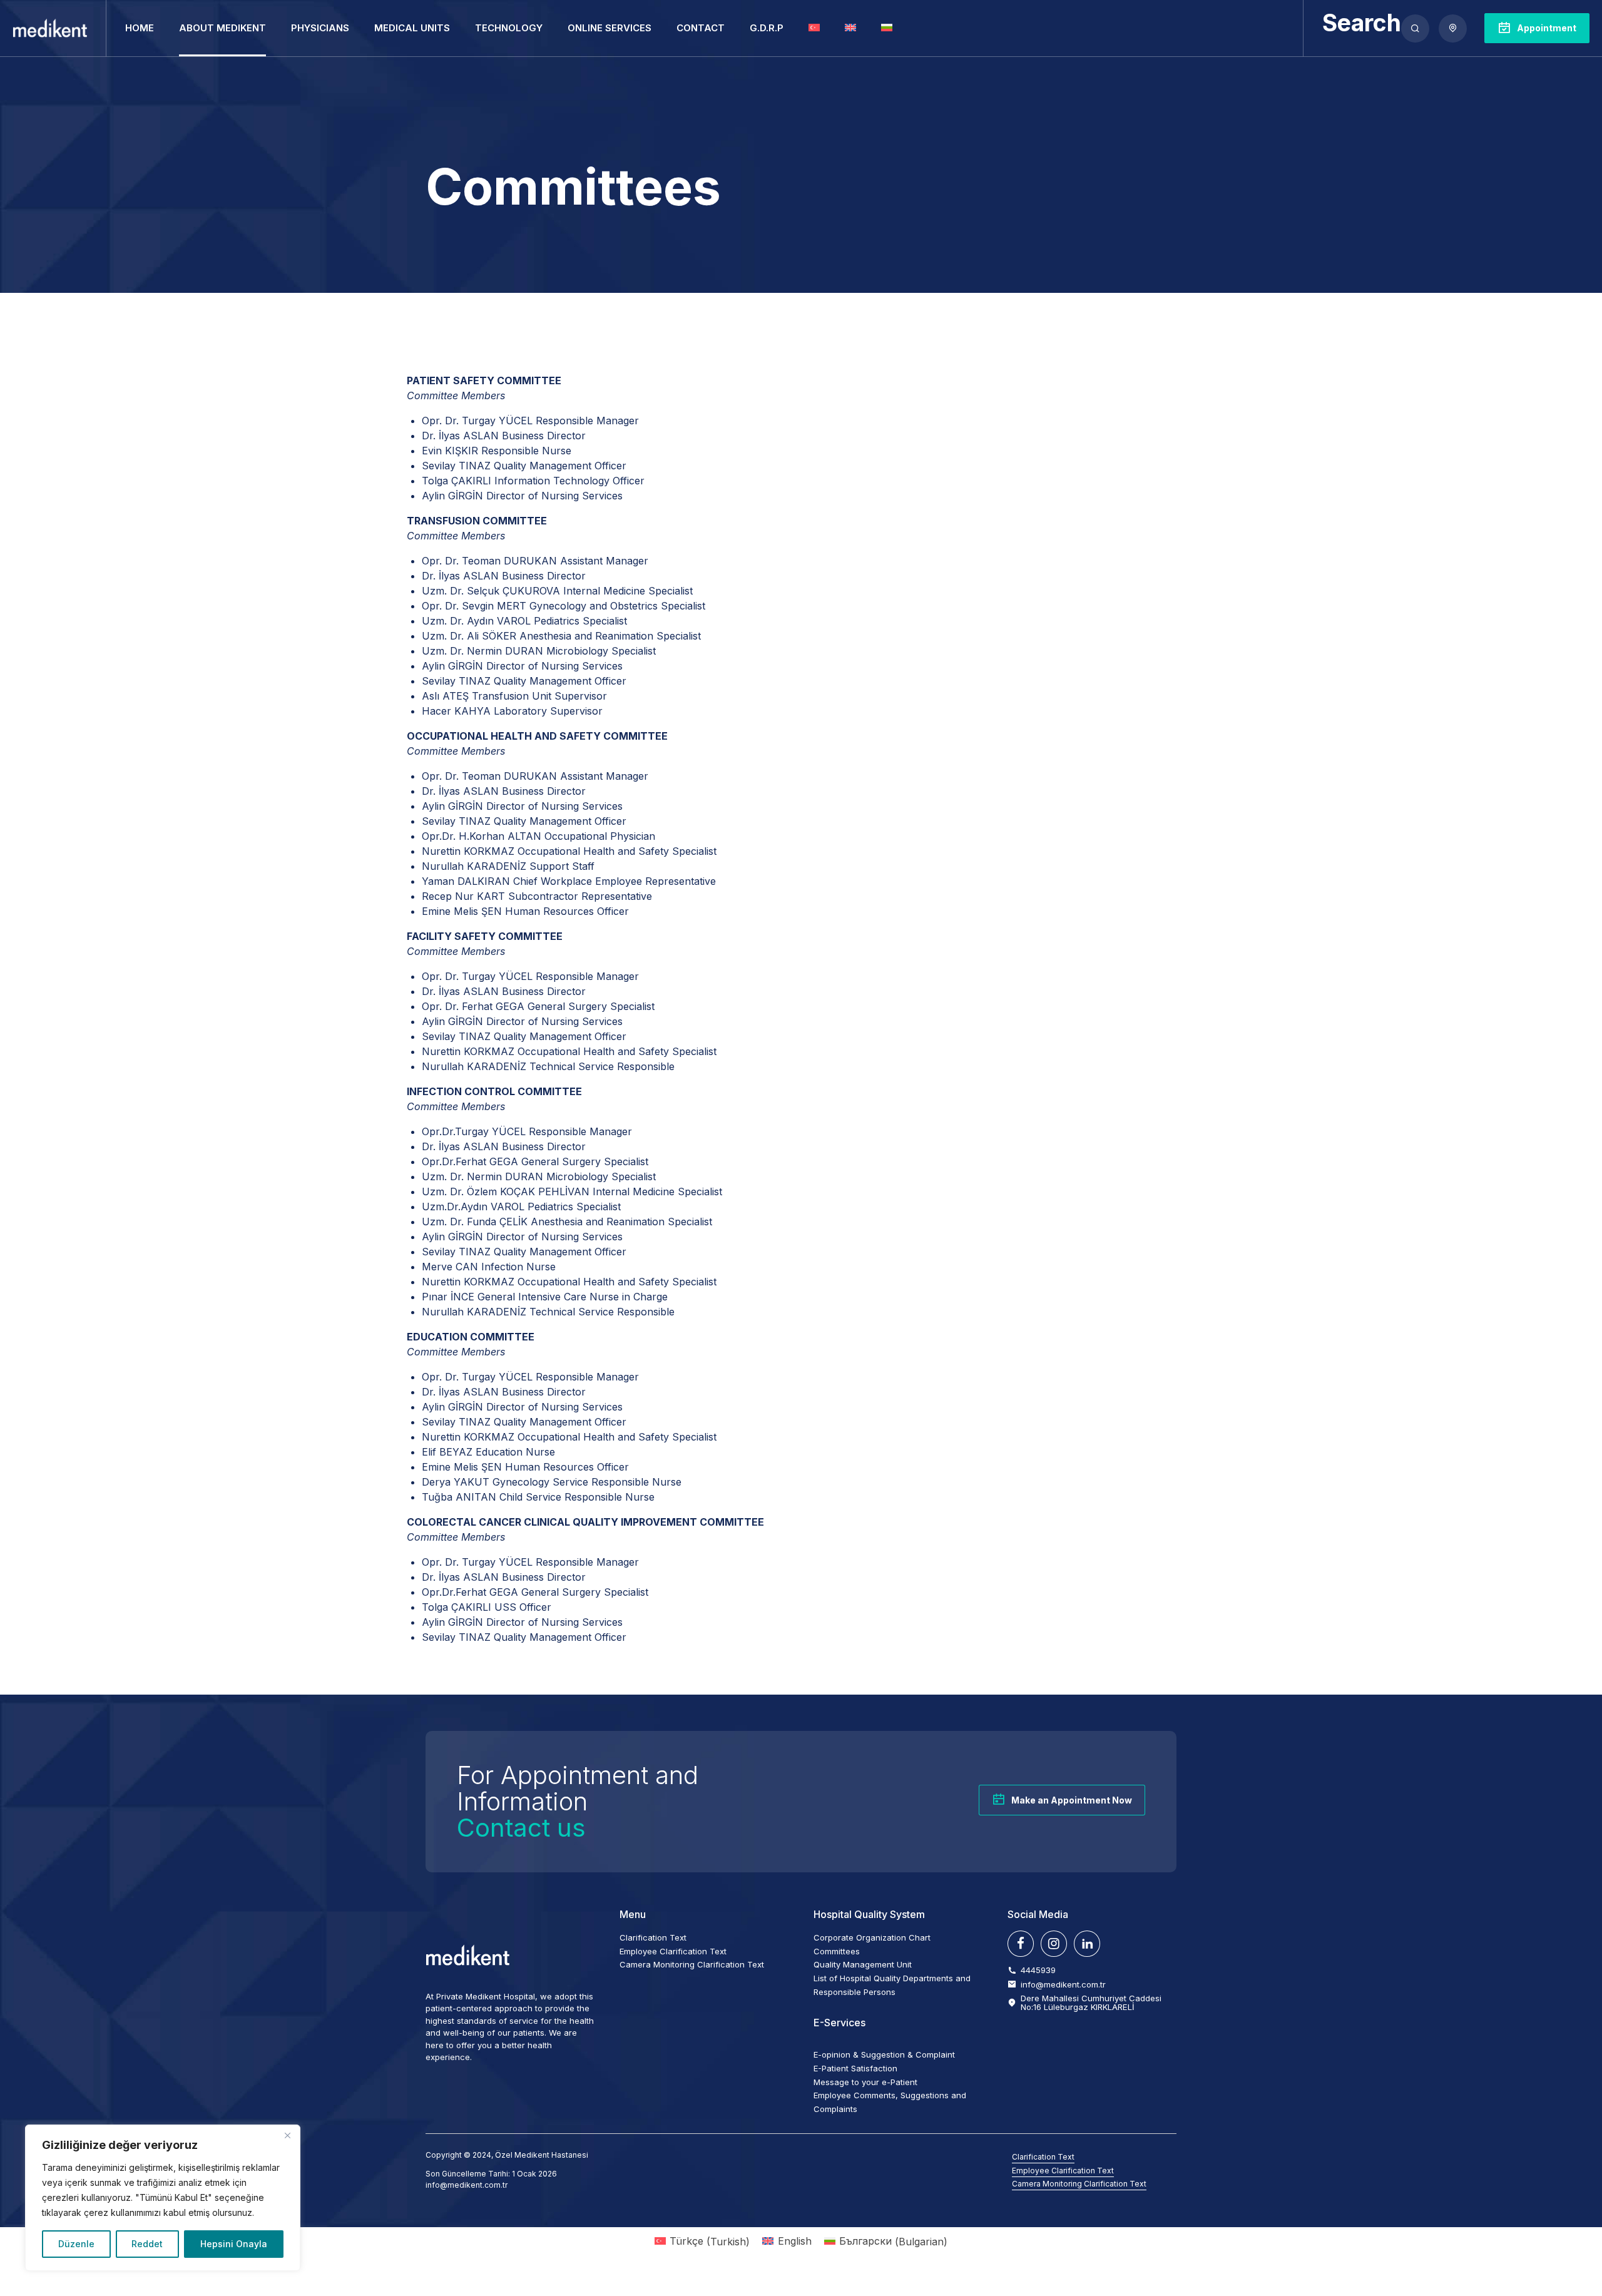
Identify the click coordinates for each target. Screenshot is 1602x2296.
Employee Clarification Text (673, 1951)
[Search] (1415, 28)
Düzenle (76, 2244)
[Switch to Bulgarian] (887, 28)
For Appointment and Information (578, 1801)
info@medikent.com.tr (467, 2185)
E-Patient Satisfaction (855, 2068)
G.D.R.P (767, 28)
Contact (701, 28)
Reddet (147, 2244)
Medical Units (412, 28)
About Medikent (222, 28)
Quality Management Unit (863, 1964)
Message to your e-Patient (865, 2082)
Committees (837, 1951)
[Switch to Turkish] (814, 28)
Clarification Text (653, 1937)
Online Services (610, 28)
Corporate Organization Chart (872, 1937)
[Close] (287, 2135)
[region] (163, 2198)
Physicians (320, 28)
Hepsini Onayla (234, 2244)
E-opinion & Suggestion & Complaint (884, 2054)
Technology (509, 28)
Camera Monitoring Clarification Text (692, 1964)
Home (140, 28)
